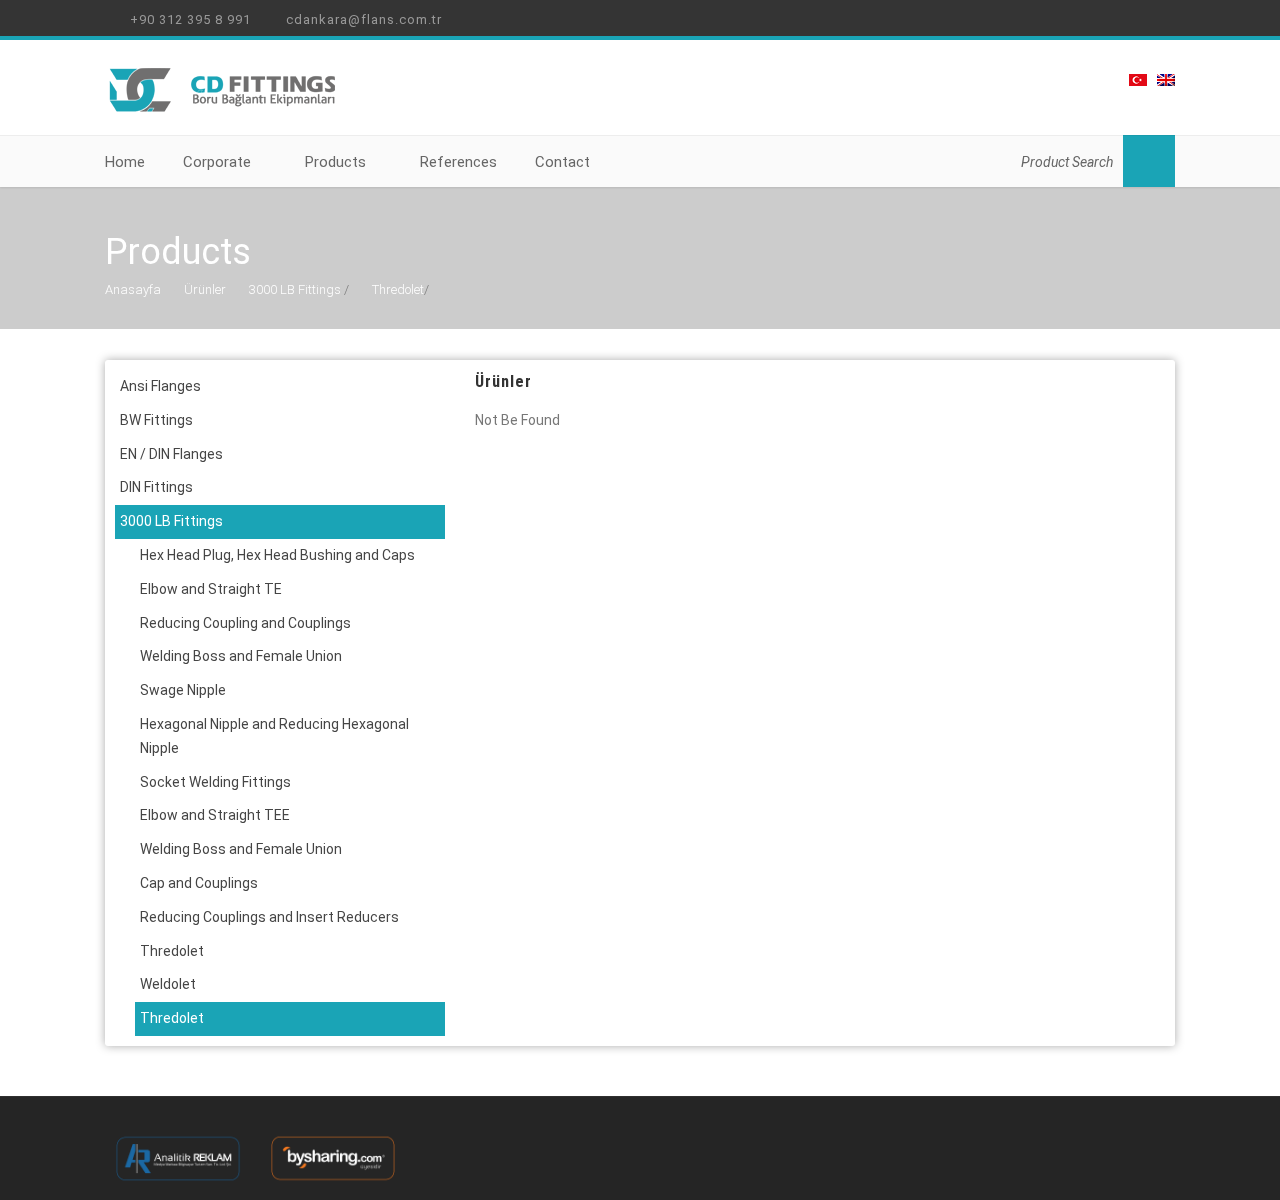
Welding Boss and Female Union (241, 656)
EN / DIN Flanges (171, 454)
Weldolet (168, 984)
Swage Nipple (183, 690)
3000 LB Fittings (295, 289)
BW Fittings (156, 420)
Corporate (217, 162)
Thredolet (398, 289)
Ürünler (205, 289)
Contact (562, 162)
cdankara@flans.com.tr (362, 19)
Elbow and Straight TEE (215, 815)
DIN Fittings (156, 487)
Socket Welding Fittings (215, 782)
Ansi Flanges (160, 386)
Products (335, 162)
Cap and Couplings (199, 883)
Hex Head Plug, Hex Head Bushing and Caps (277, 555)
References (458, 162)
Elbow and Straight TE (211, 589)
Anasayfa (133, 289)
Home (125, 162)
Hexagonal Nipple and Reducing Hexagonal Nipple (274, 736)
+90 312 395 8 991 (188, 19)
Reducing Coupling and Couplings (245, 623)
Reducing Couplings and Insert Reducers (269, 917)
